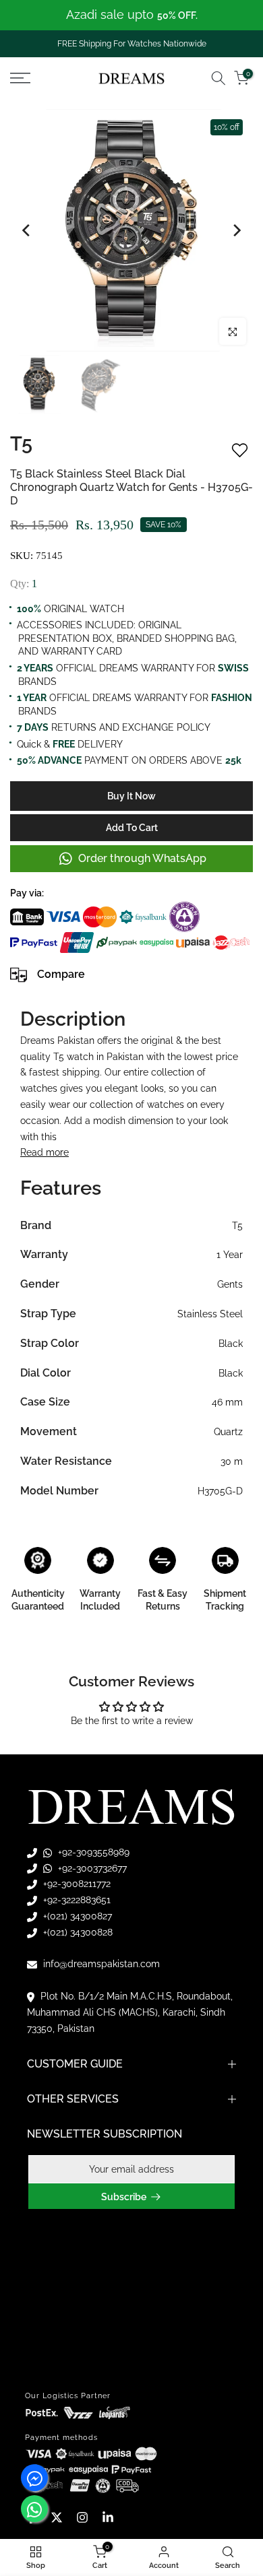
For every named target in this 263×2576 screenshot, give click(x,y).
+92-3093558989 (92, 1852)
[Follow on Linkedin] (108, 2517)
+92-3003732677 (91, 1868)
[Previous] (27, 230)
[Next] (236, 230)
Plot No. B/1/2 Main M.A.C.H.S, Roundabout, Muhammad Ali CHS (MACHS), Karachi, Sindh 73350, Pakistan (130, 2012)
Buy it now (131, 796)
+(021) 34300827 (76, 1916)
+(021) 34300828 (77, 1932)
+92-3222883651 (76, 1900)
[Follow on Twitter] (57, 2517)
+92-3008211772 (76, 1884)
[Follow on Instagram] (82, 2517)
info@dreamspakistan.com (100, 1964)
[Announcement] (131, 15)
